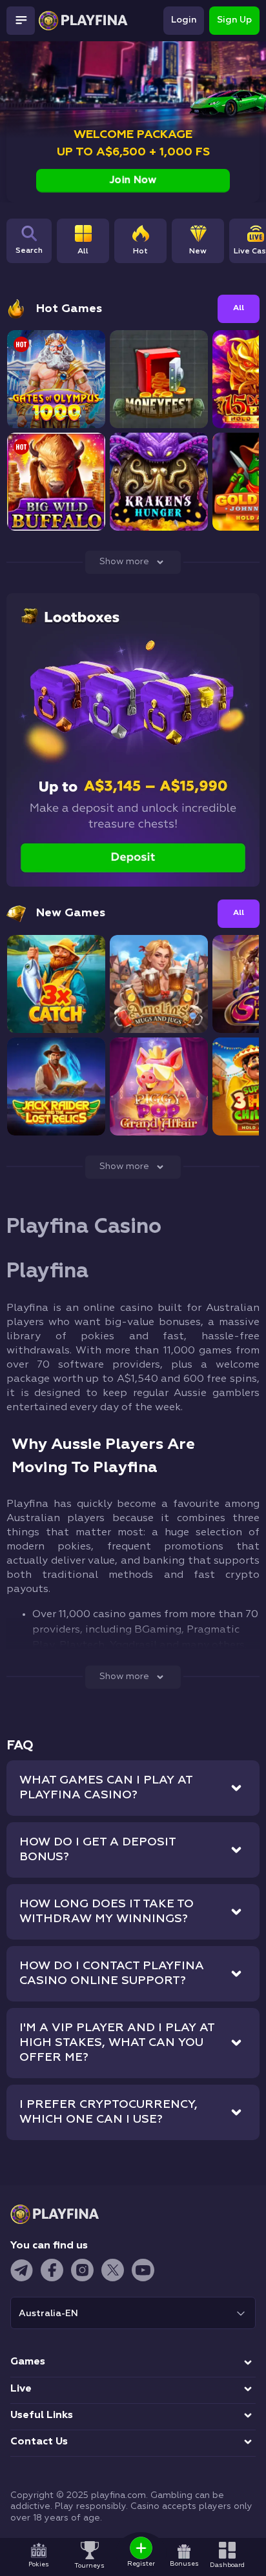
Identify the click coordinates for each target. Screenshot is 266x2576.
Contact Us (39, 2442)
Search (29, 251)
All (83, 251)
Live (21, 2389)
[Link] (10, 52)
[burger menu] (21, 21)
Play (56, 391)
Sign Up (234, 20)
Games (28, 2362)
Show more (124, 562)
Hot (140, 251)
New (198, 251)
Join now (133, 181)
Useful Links (42, 2415)
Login (184, 20)
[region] (161, 249)
